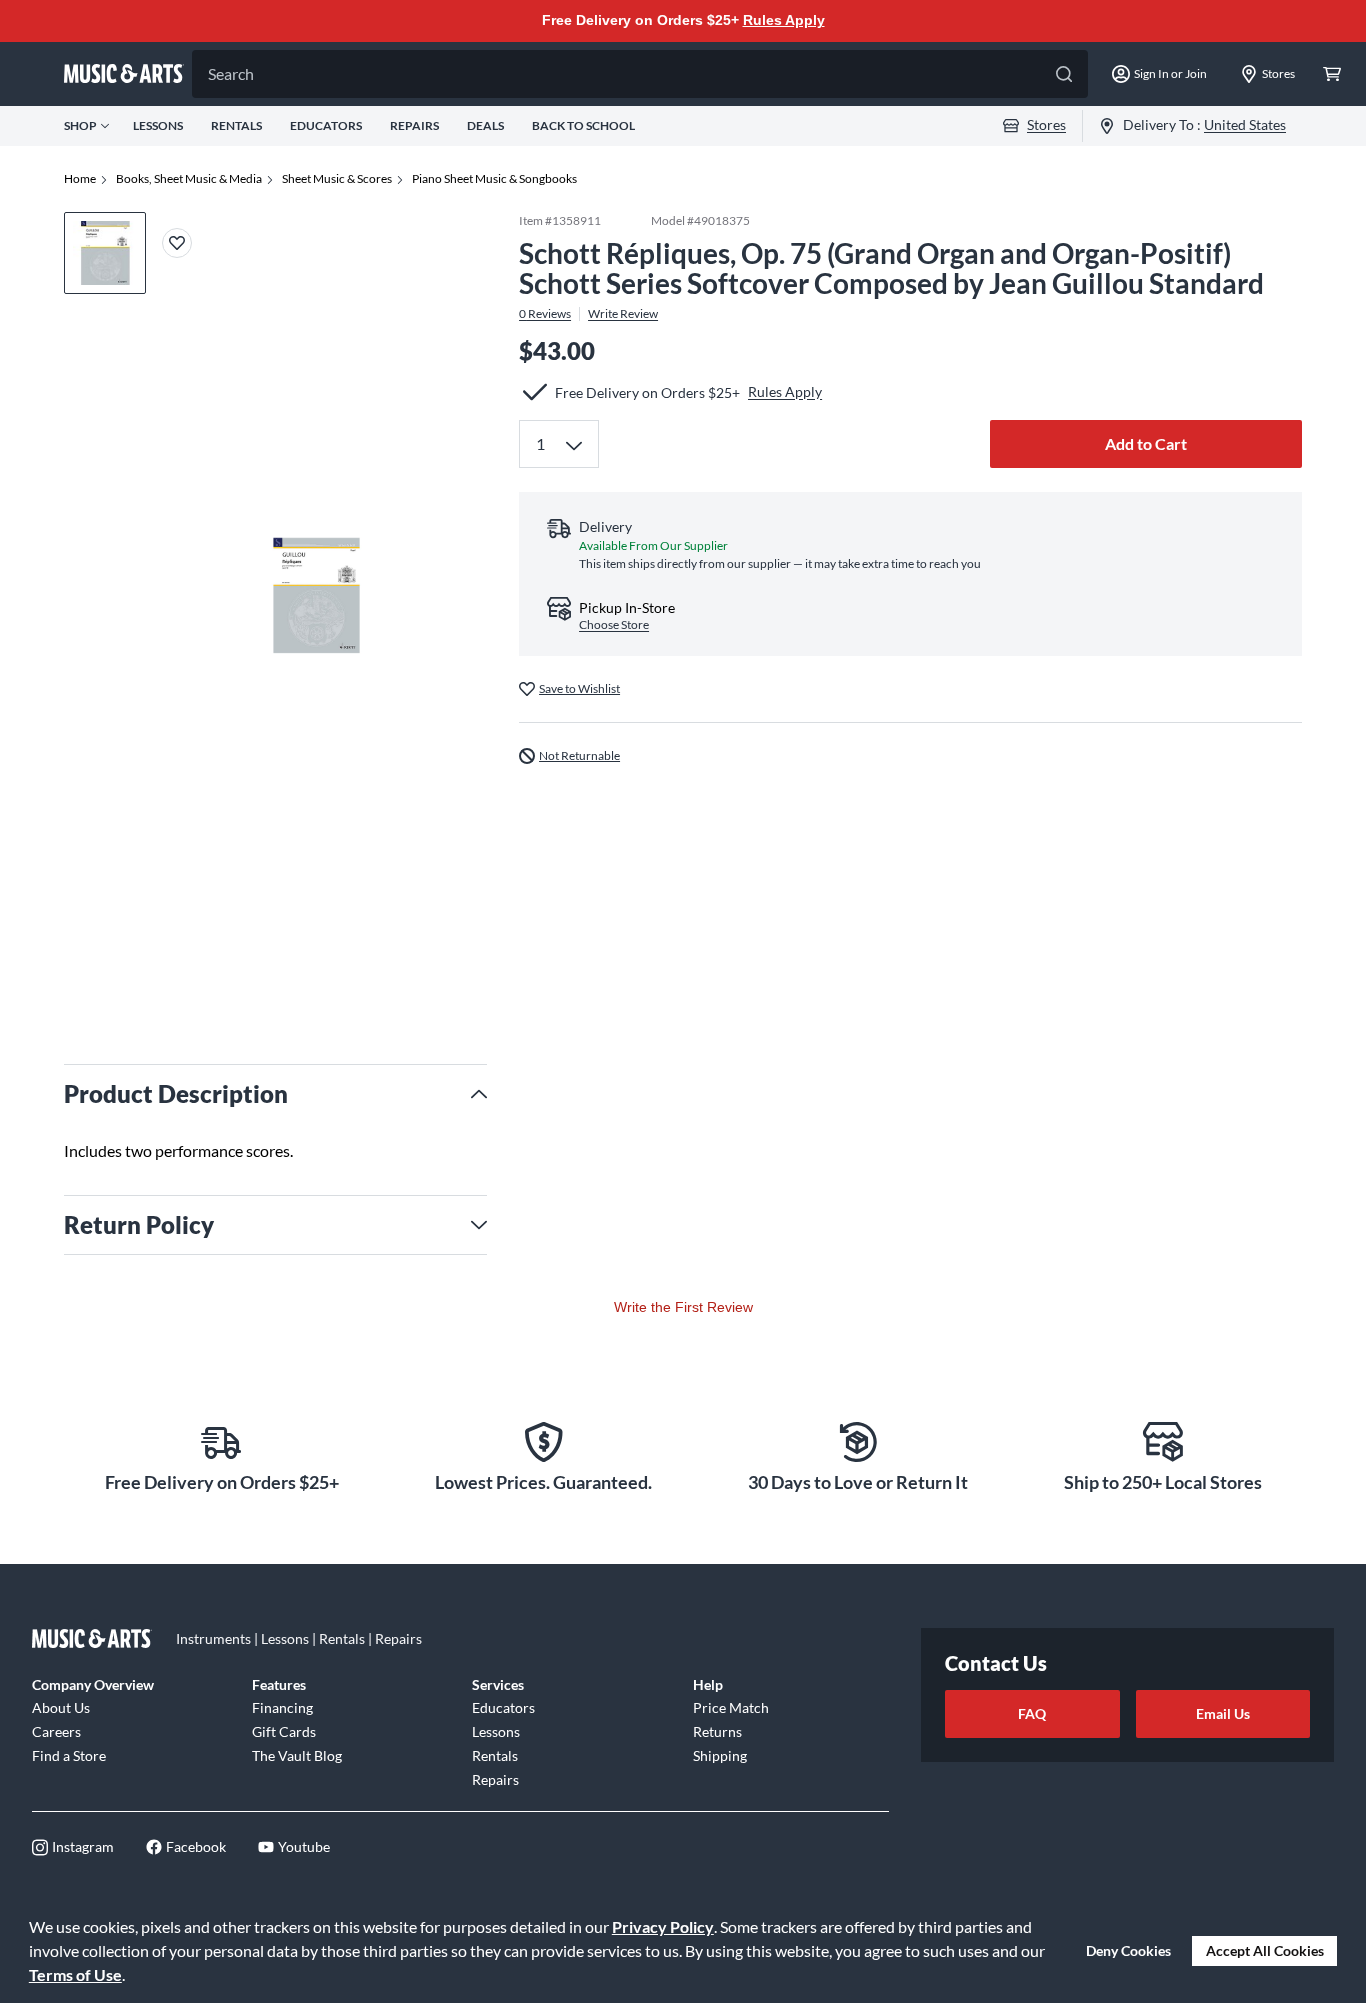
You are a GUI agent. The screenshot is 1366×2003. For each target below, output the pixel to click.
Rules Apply (784, 20)
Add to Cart (1146, 443)
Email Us (1223, 1713)
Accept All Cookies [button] (1265, 1950)
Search (231, 73)
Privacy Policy (663, 1926)
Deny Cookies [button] (1128, 1950)
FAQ (1032, 1713)
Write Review (623, 314)
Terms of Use (75, 1974)
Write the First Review (683, 1307)
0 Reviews (545, 314)
